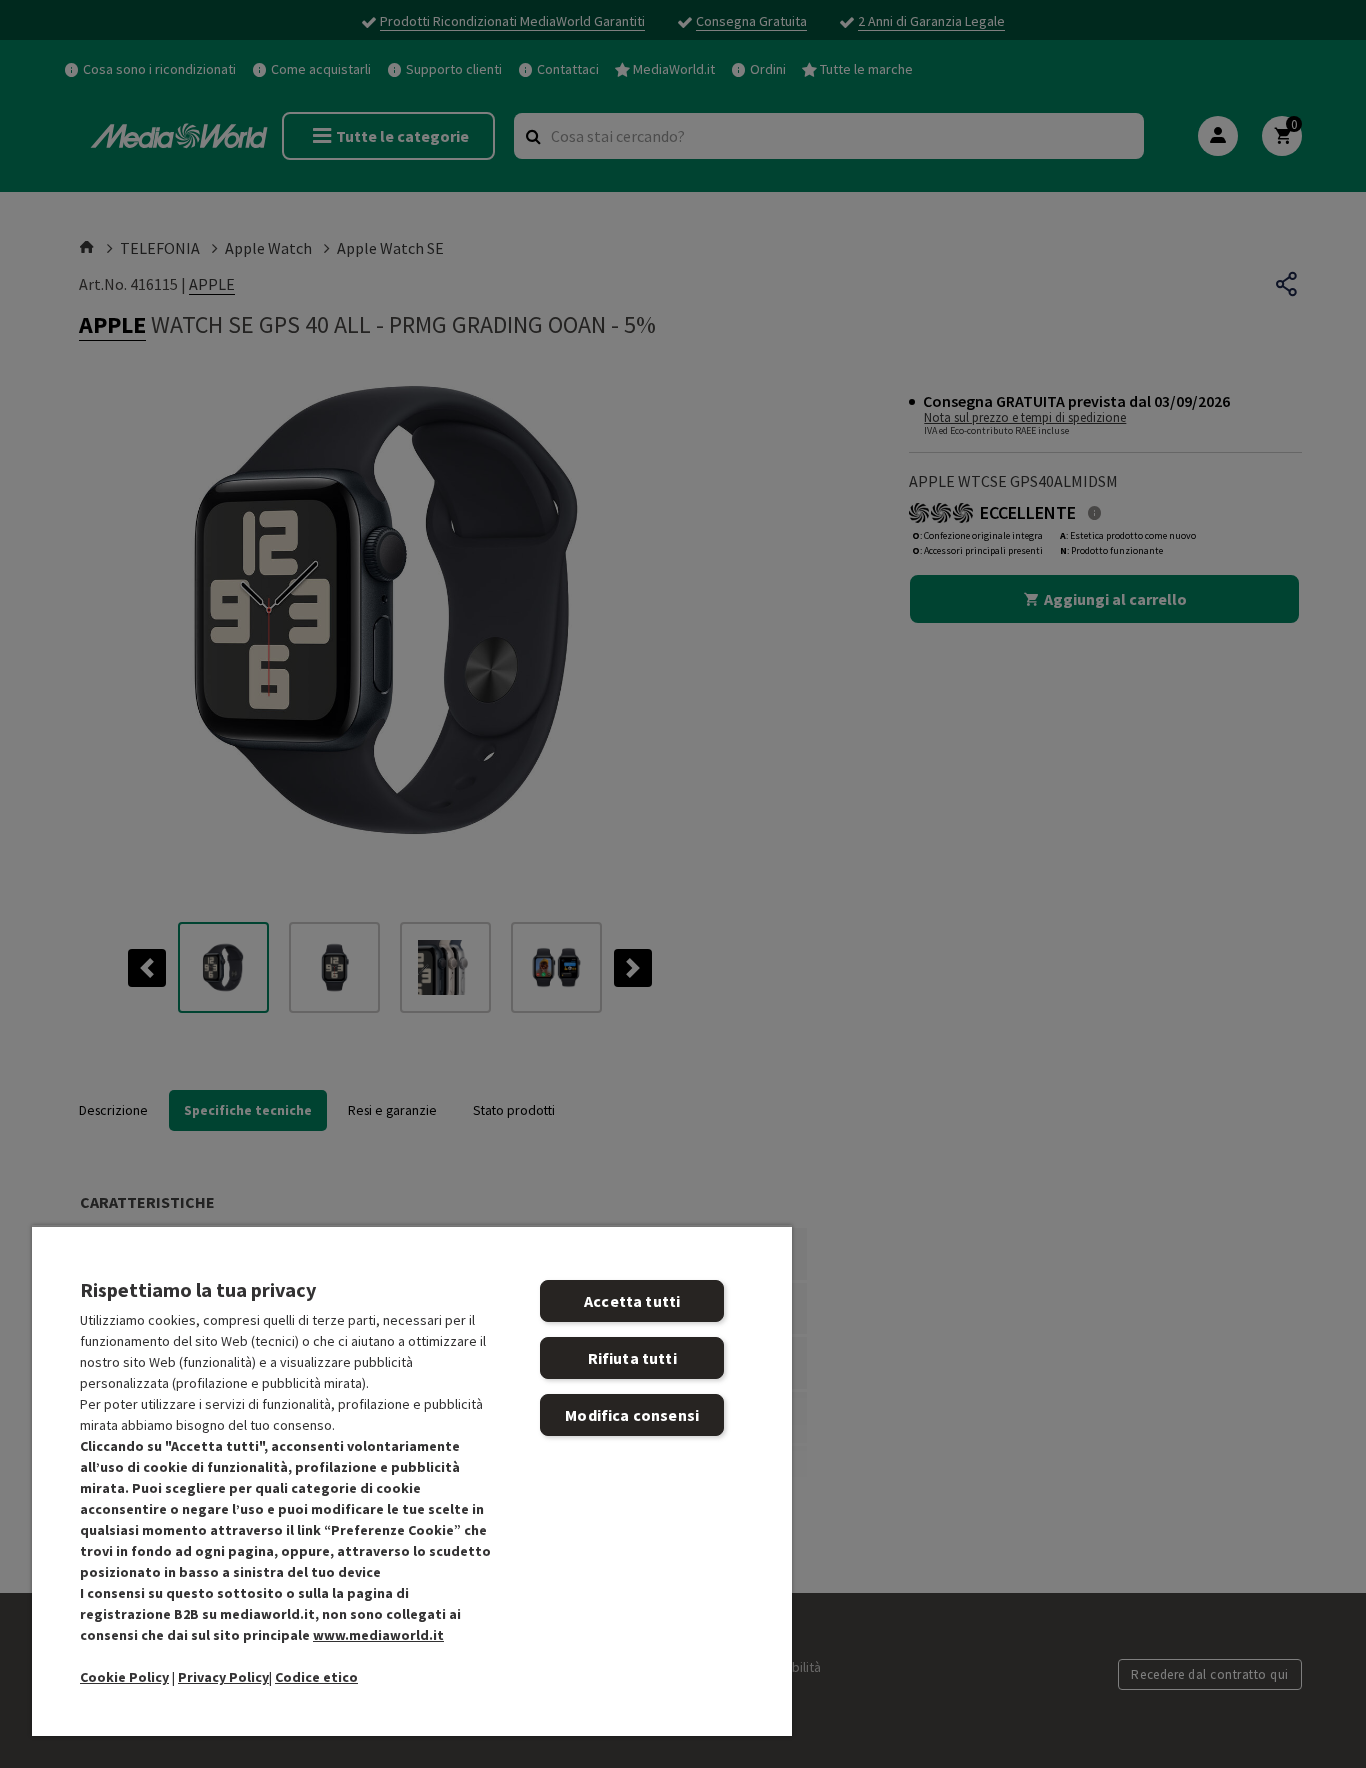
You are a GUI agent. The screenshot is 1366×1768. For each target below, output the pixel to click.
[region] (412, 1480)
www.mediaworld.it (378, 1635)
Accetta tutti (632, 1301)
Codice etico (316, 1677)
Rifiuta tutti (632, 1358)
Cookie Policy (124, 1677)
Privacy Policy (223, 1677)
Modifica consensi (632, 1415)
